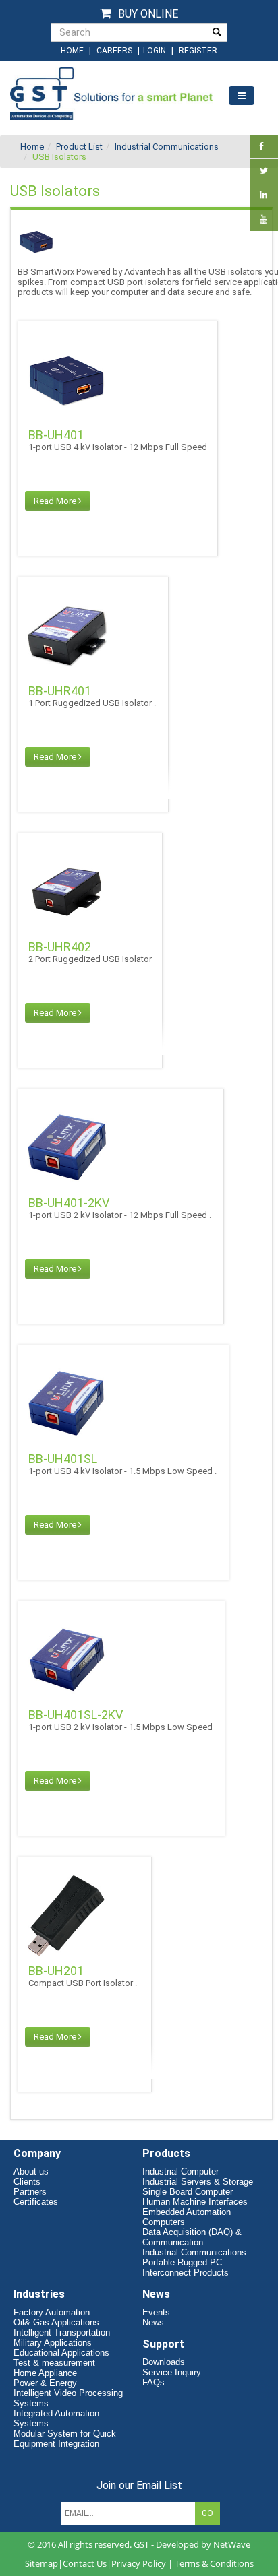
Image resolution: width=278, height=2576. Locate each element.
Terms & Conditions (214, 2563)
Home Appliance (45, 2373)
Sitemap (41, 2563)
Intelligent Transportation (62, 2332)
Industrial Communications (167, 147)
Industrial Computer (180, 2171)
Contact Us (85, 2563)
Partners (30, 2192)
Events (156, 2312)
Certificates (36, 2202)
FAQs (154, 2382)
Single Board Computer (188, 2192)
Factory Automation (52, 2312)
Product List (79, 147)
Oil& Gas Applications (56, 2322)
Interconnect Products (186, 2273)
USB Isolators (59, 157)
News (153, 2322)
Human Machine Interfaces (195, 2202)
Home (32, 147)
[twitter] (264, 171)
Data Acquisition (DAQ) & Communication (192, 2237)
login (156, 51)
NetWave (232, 2544)
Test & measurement (54, 2363)
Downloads (164, 2362)
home (72, 51)
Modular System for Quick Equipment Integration (65, 2439)
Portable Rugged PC (182, 2262)
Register (198, 51)
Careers (114, 51)
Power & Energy (45, 2383)
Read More (56, 501)
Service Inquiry (172, 2372)
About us (31, 2171)
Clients (27, 2182)
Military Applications (53, 2343)
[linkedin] (263, 195)
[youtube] (263, 219)
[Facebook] (262, 147)
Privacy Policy (139, 2563)
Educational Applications (61, 2353)
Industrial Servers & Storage (198, 2182)
